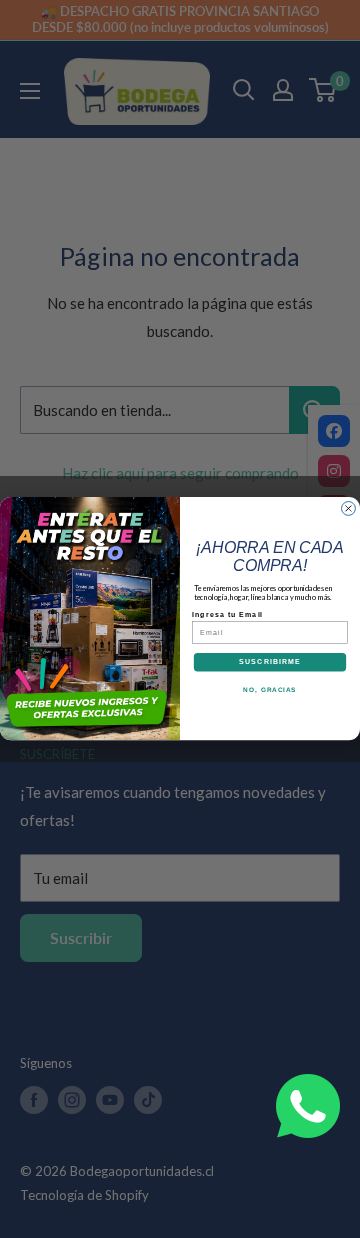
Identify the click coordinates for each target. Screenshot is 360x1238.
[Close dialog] (349, 509)
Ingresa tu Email (227, 615)
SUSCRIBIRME (270, 662)
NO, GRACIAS (269, 689)
